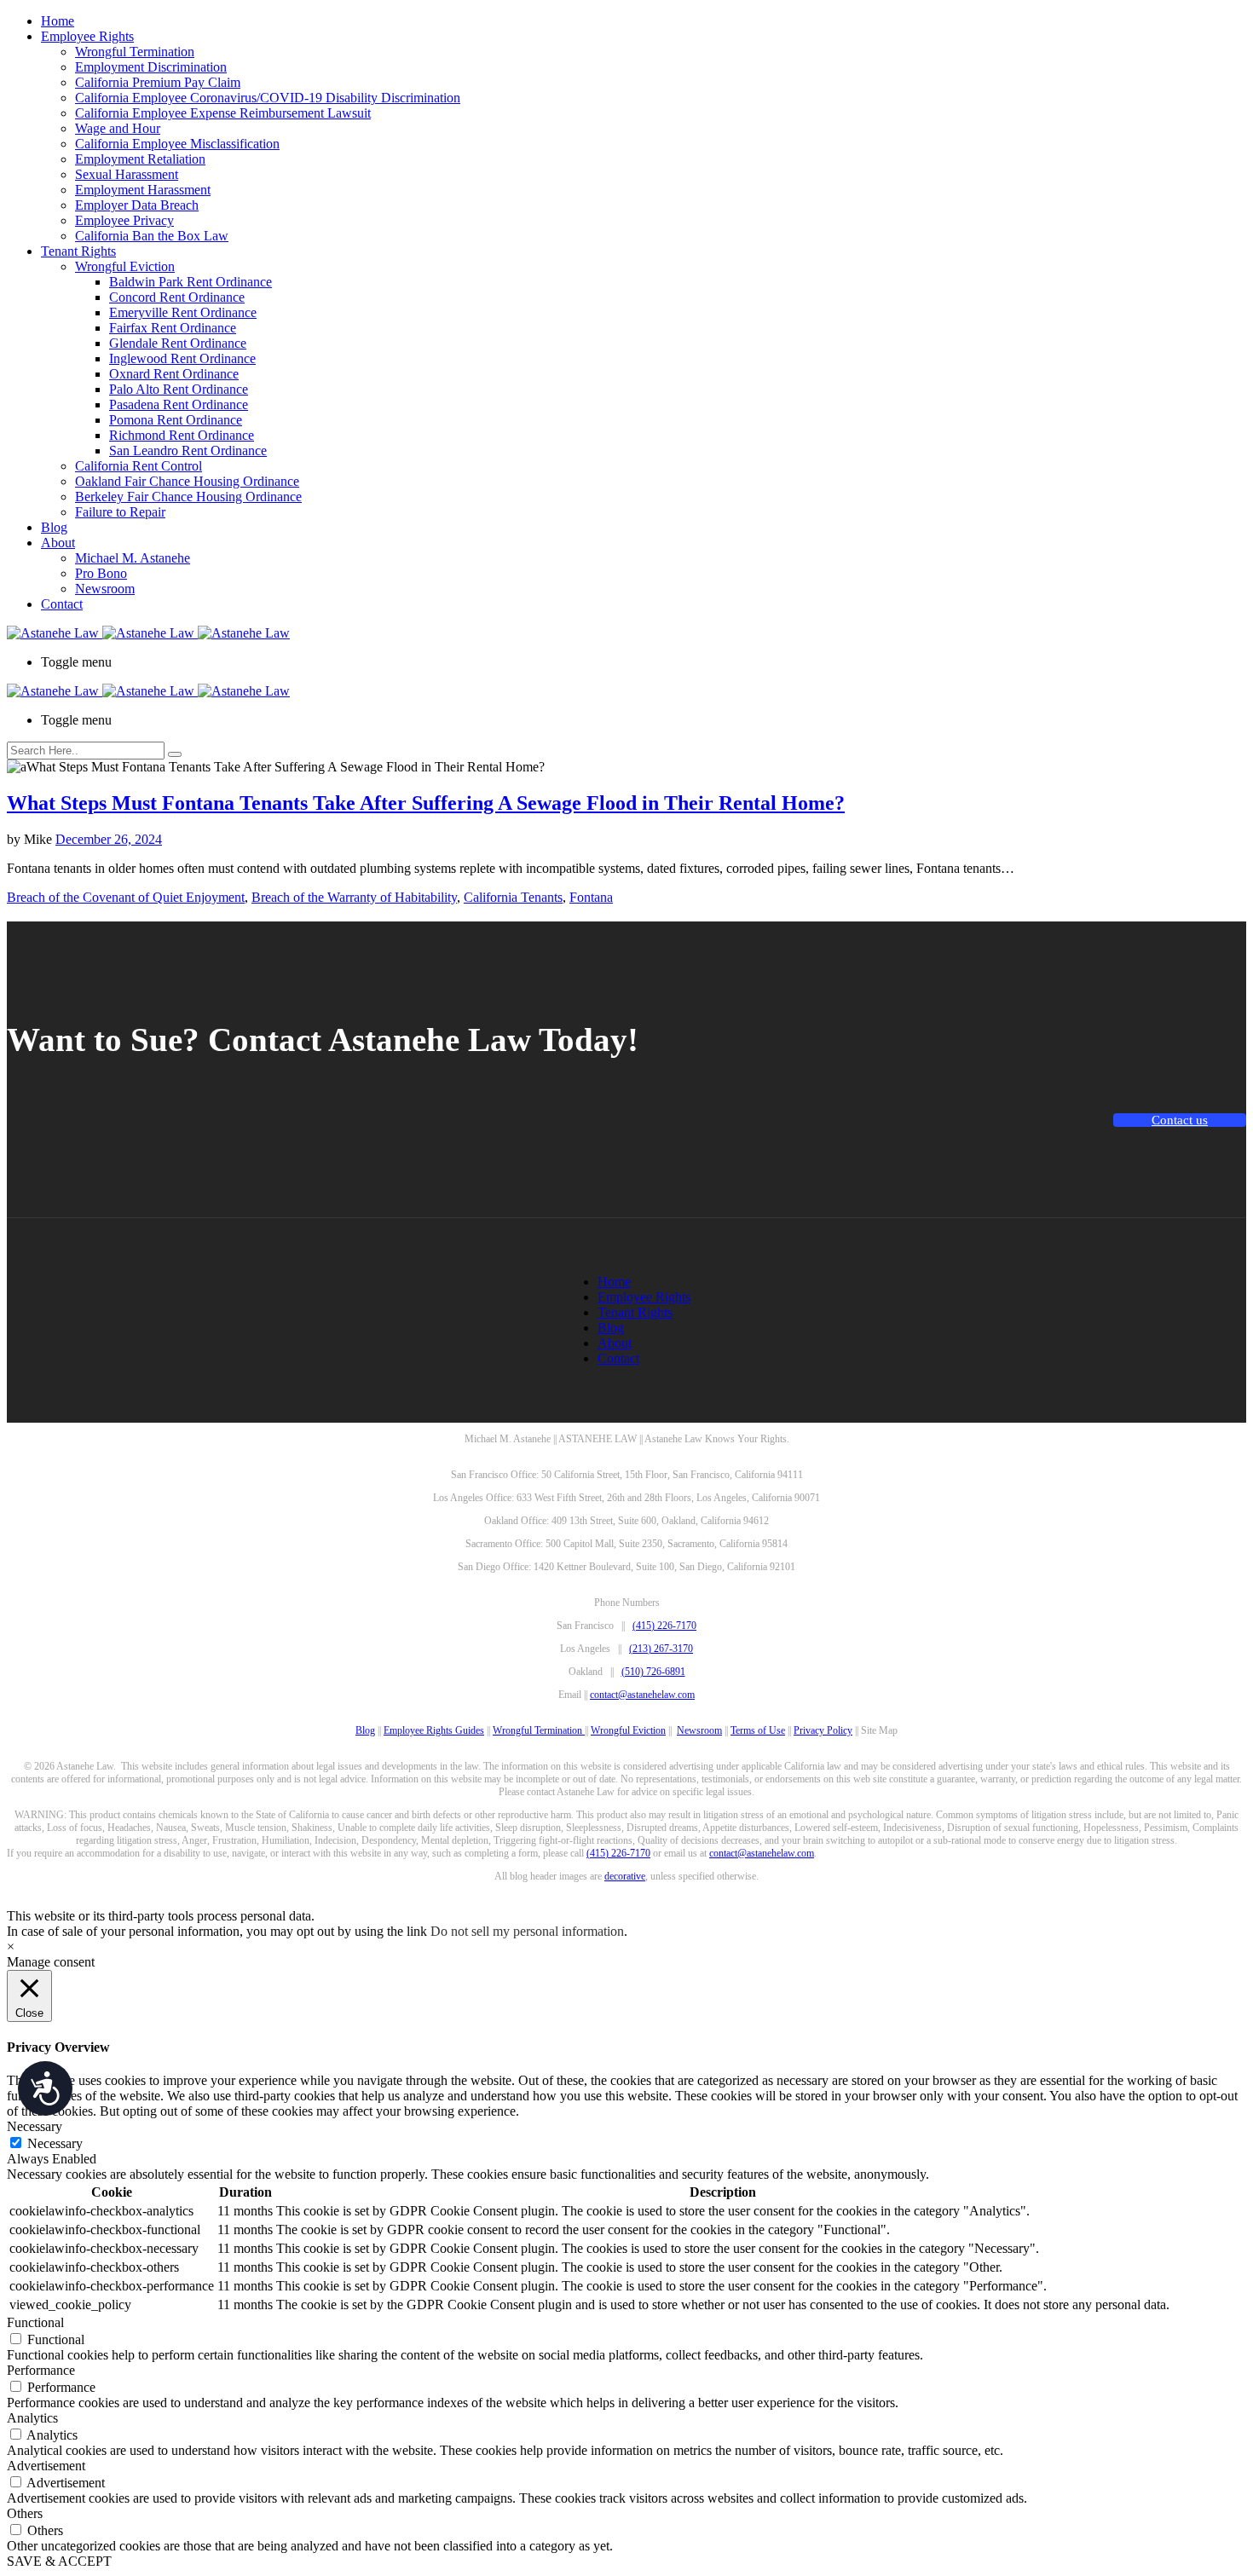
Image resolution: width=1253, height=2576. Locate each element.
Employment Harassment (143, 190)
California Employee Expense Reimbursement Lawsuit (223, 113)
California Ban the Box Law (152, 236)
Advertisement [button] (46, 2466)
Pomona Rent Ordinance (176, 420)
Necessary (55, 2143)
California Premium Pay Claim (158, 82)
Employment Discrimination (151, 67)
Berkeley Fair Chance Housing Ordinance (188, 497)
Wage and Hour (118, 128)
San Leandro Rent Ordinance (188, 451)
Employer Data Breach (137, 205)
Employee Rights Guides (434, 1730)
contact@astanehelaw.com (642, 1695)
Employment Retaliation (140, 159)
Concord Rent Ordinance (177, 297)
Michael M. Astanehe (133, 558)
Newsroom (105, 589)
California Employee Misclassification (177, 144)
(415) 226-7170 (664, 1626)
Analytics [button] (32, 2418)
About (58, 543)
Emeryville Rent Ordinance (183, 312)
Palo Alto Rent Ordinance (179, 389)
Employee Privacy (124, 220)
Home (58, 21)
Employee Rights (87, 36)
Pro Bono (101, 573)
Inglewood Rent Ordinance (182, 358)
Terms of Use (758, 1730)
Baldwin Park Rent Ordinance (191, 282)
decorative (625, 1876)
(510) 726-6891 (653, 1672)
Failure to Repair (120, 512)
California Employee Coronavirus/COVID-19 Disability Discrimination (268, 98)
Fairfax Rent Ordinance (173, 328)
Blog (54, 527)
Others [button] (25, 2513)
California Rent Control (139, 466)
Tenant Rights (78, 251)
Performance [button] (41, 2370)
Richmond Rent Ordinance (182, 435)
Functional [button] (35, 2322)
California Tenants (513, 897)
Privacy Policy (823, 1730)
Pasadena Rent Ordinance (179, 404)
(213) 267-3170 (661, 1649)
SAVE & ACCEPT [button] (59, 2561)
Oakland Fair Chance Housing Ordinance (187, 481)
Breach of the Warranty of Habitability (354, 897)
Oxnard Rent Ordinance (174, 374)
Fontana (591, 897)
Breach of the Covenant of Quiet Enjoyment (126, 897)
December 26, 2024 (109, 839)
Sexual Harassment (127, 174)
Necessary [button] (35, 2126)
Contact (62, 604)
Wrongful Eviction (125, 266)
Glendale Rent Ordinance (178, 343)
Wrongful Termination (135, 52)
